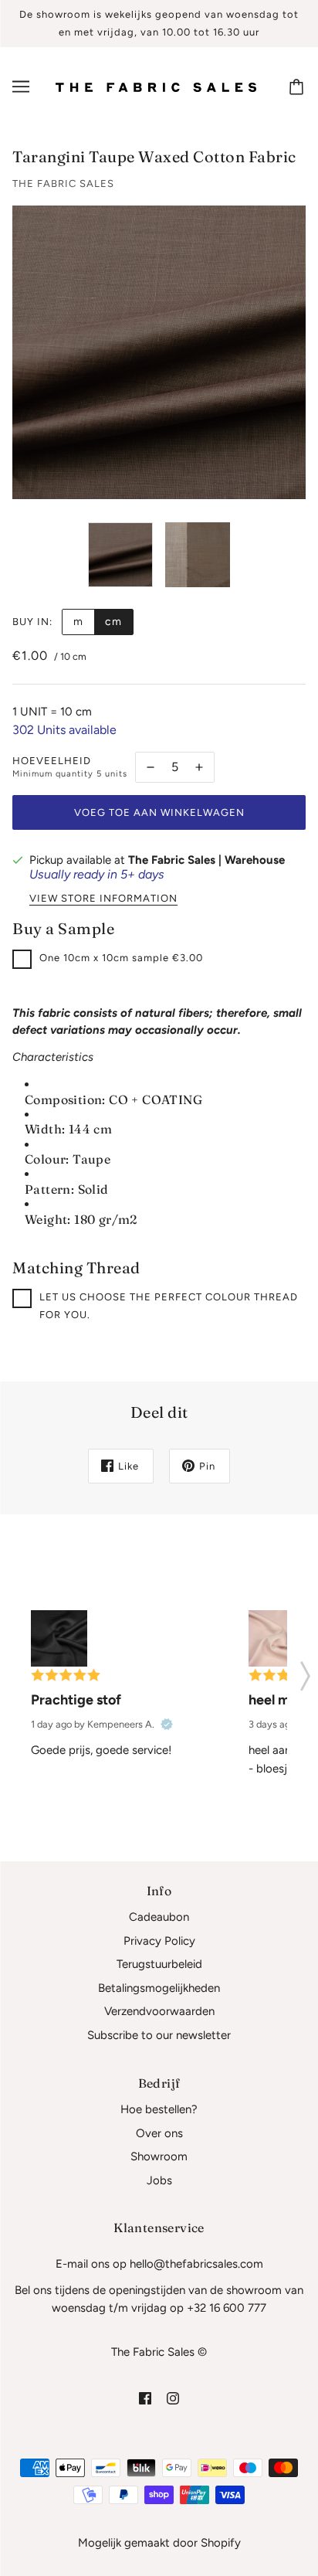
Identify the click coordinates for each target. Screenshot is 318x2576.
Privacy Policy (159, 1941)
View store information (103, 899)
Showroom (159, 2156)
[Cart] (299, 87)
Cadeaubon (159, 1917)
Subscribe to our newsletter (159, 2035)
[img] (145, 2397)
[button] (305, 1671)
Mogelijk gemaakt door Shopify (159, 2543)
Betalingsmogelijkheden (159, 1988)
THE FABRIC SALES (63, 184)
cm (113, 622)
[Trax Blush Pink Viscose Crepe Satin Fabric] (277, 1638)
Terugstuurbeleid (159, 1964)
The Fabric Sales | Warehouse (206, 860)
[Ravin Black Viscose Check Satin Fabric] (59, 1638)
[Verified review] (167, 1725)
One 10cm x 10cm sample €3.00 (121, 958)
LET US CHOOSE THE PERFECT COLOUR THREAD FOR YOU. (169, 1306)
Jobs (159, 2180)
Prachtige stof (76, 1700)
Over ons (159, 2133)
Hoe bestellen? (159, 2109)
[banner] (156, 87)
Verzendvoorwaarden (159, 2011)
